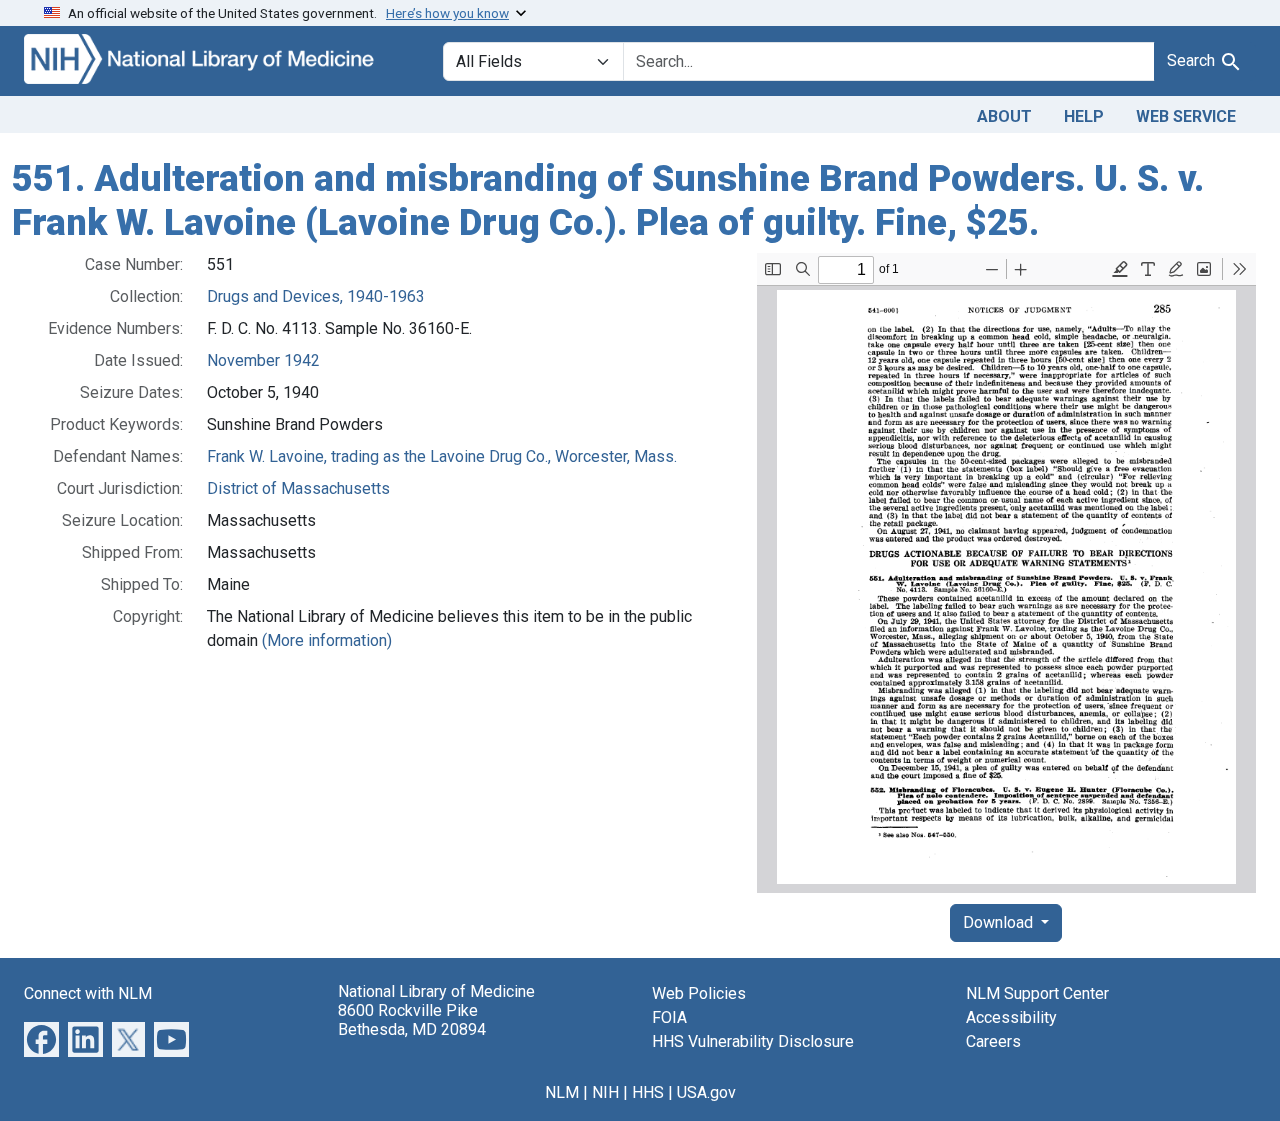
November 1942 (263, 360)
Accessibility (1011, 1017)
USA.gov (706, 1092)
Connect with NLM (88, 993)
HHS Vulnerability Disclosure (753, 1041)
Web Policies (699, 993)
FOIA (669, 1017)
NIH (605, 1092)
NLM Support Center (1037, 993)
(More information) (327, 640)
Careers (993, 1041)
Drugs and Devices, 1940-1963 (316, 296)
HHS (648, 1092)
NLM (562, 1092)
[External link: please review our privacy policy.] (41, 1038)
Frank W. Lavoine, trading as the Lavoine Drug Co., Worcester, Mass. (442, 456)
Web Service (1186, 116)
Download (1000, 922)
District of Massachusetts (298, 488)
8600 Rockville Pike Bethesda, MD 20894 (412, 1020)
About (1004, 116)
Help (1084, 116)
